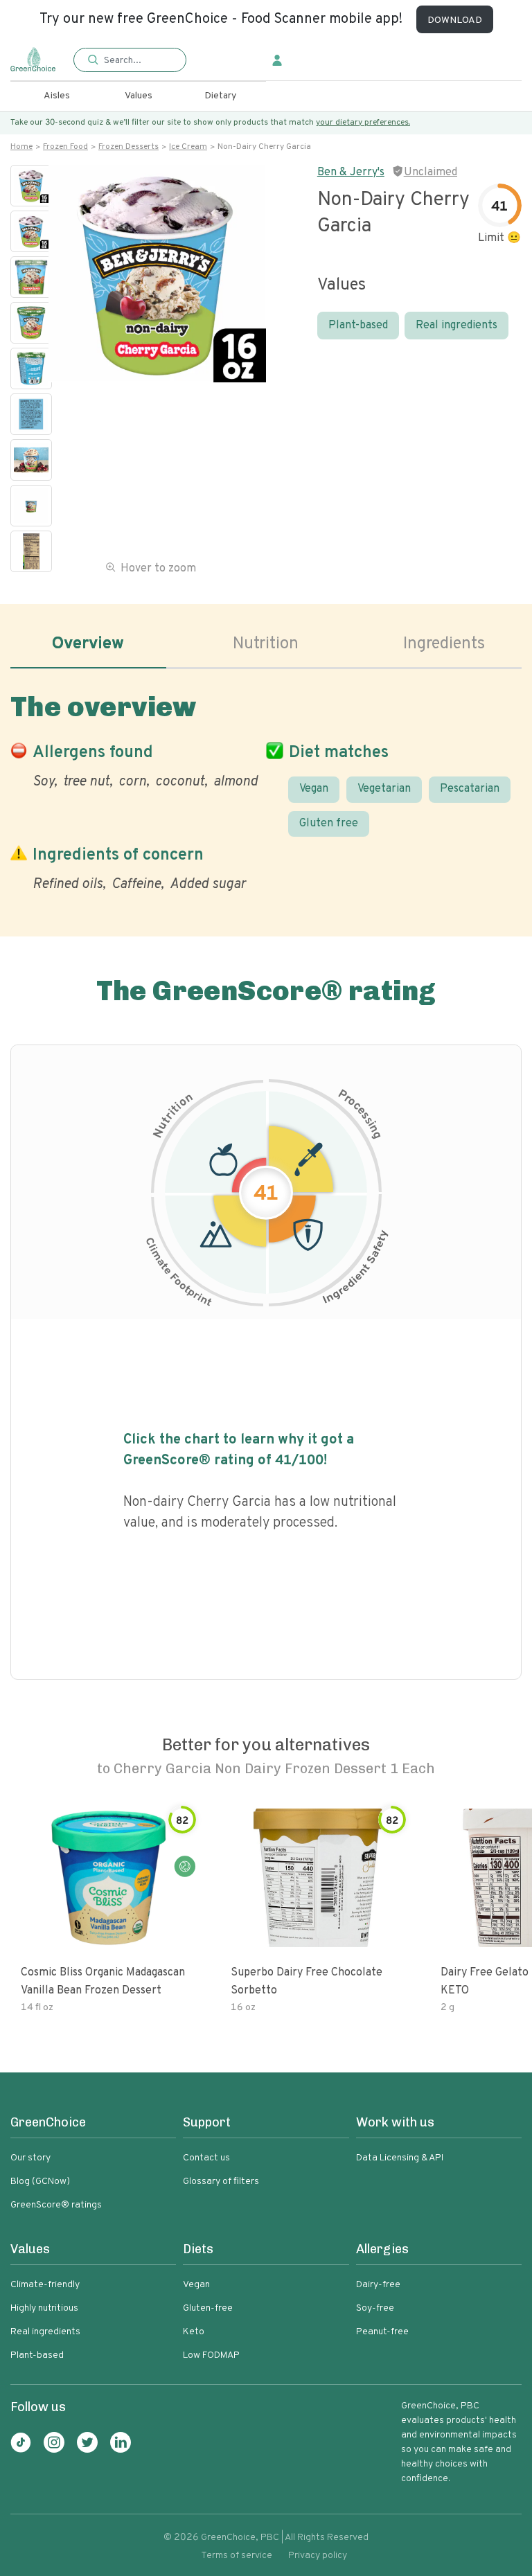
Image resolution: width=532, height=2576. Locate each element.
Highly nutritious (44, 2308)
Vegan (314, 789)
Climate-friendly (45, 2285)
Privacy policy (318, 2556)
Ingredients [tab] (444, 644)
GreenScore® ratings (56, 2205)
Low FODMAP (211, 2355)
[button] (130, 61)
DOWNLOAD (455, 20)
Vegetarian (384, 789)
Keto (194, 2332)
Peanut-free (382, 2332)
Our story (30, 2158)
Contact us (206, 2158)
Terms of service (237, 2556)
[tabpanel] (266, 789)
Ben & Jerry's (351, 172)
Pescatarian (470, 789)
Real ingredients (456, 326)
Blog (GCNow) (40, 2182)
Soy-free (375, 2308)
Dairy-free (378, 2285)
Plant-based (358, 326)
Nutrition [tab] (266, 644)
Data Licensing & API (400, 2158)
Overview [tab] (88, 644)
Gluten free (329, 824)
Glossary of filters (221, 2182)
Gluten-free (208, 2308)
